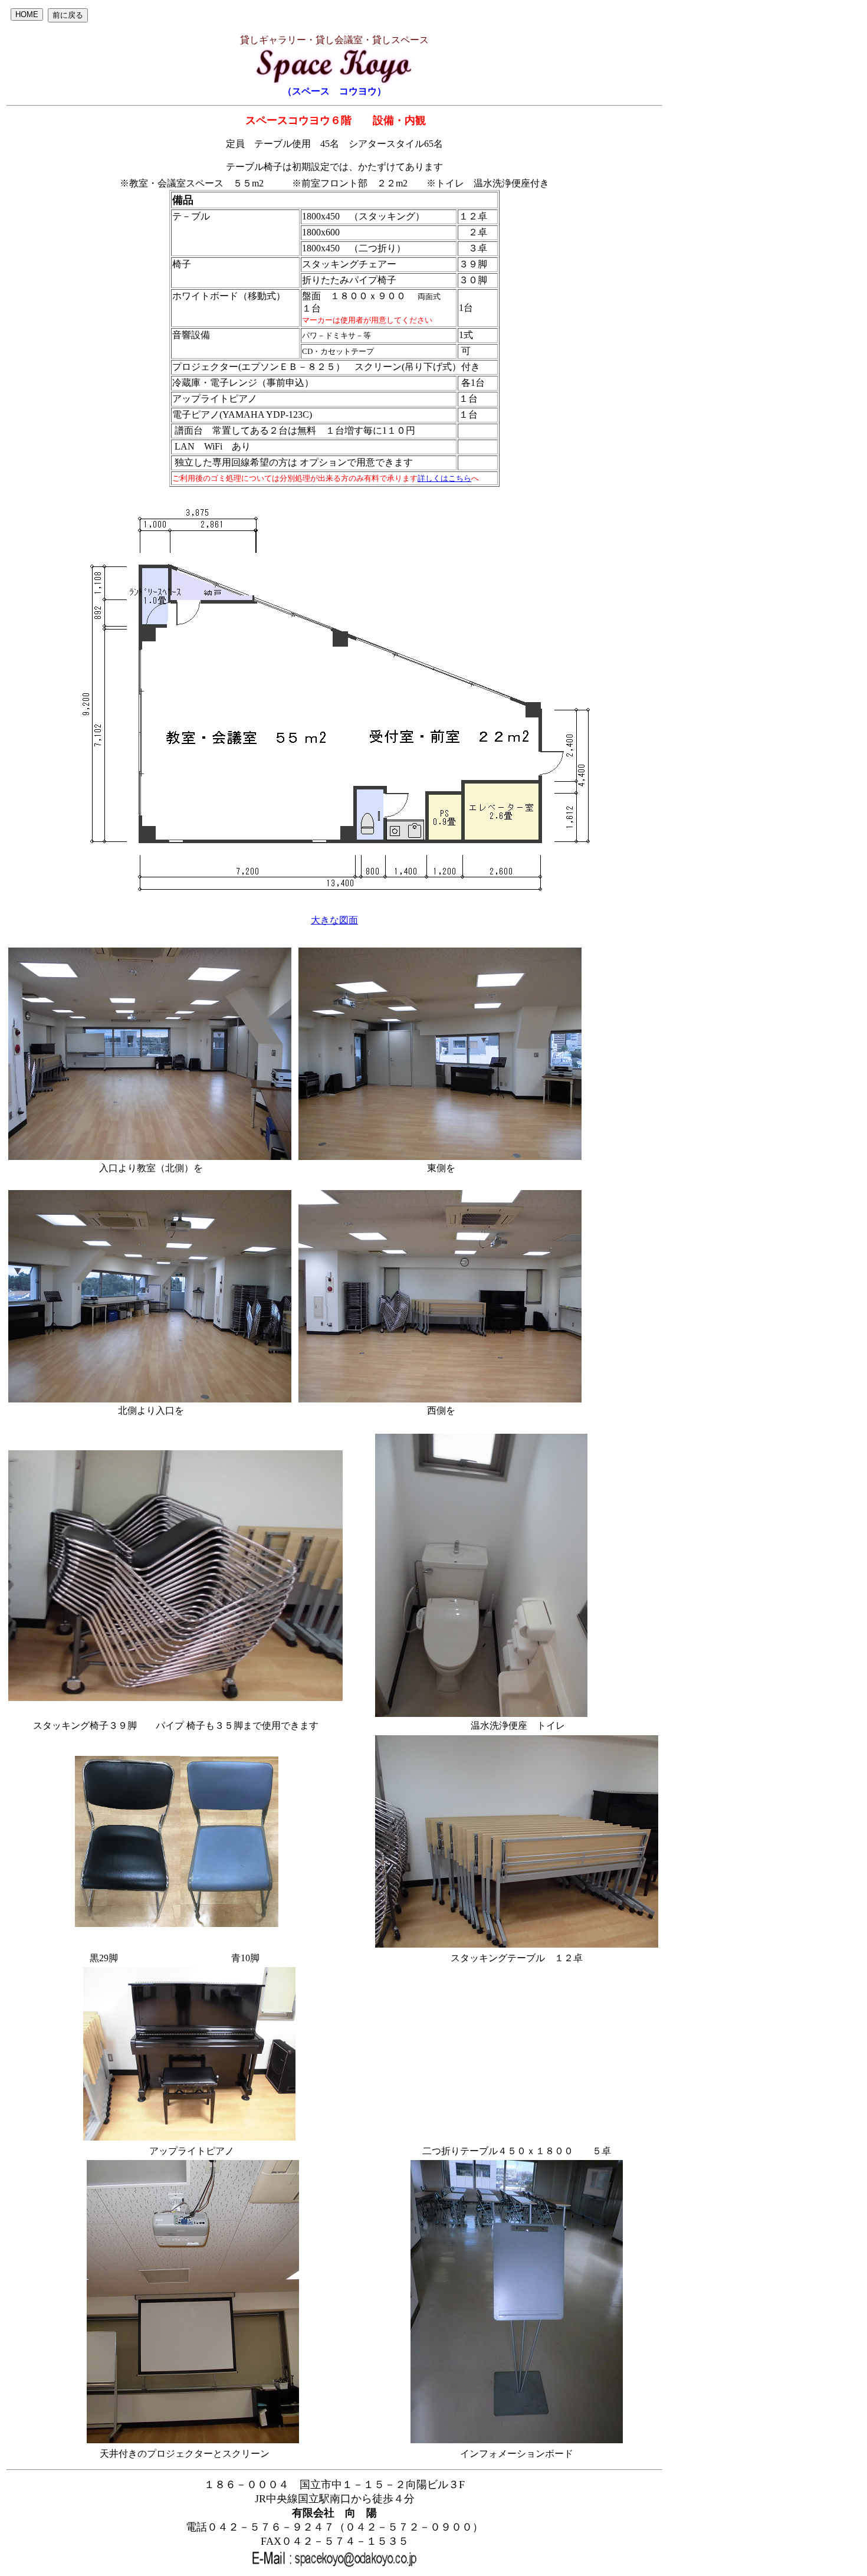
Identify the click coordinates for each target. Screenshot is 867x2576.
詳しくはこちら (444, 478)
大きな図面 (334, 920)
